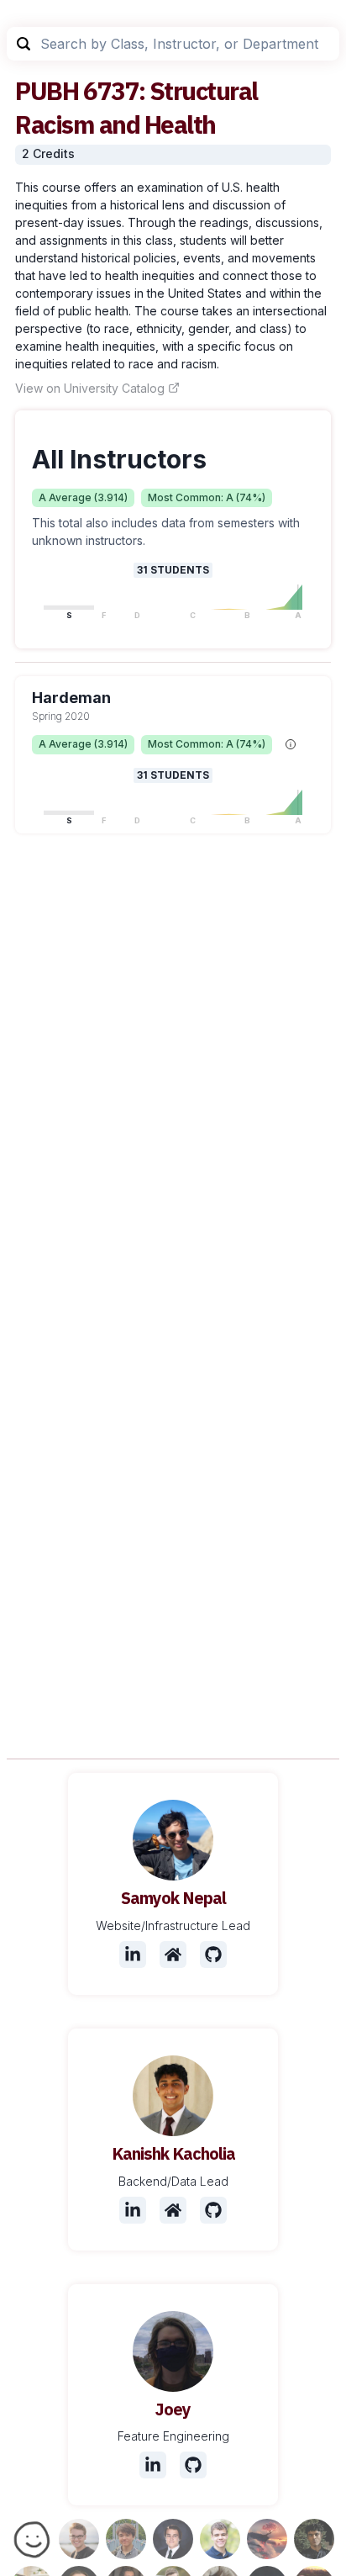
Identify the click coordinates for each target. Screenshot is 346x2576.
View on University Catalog (90, 388)
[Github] (213, 1954)
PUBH (47, 90)
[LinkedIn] (133, 1954)
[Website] (173, 1954)
